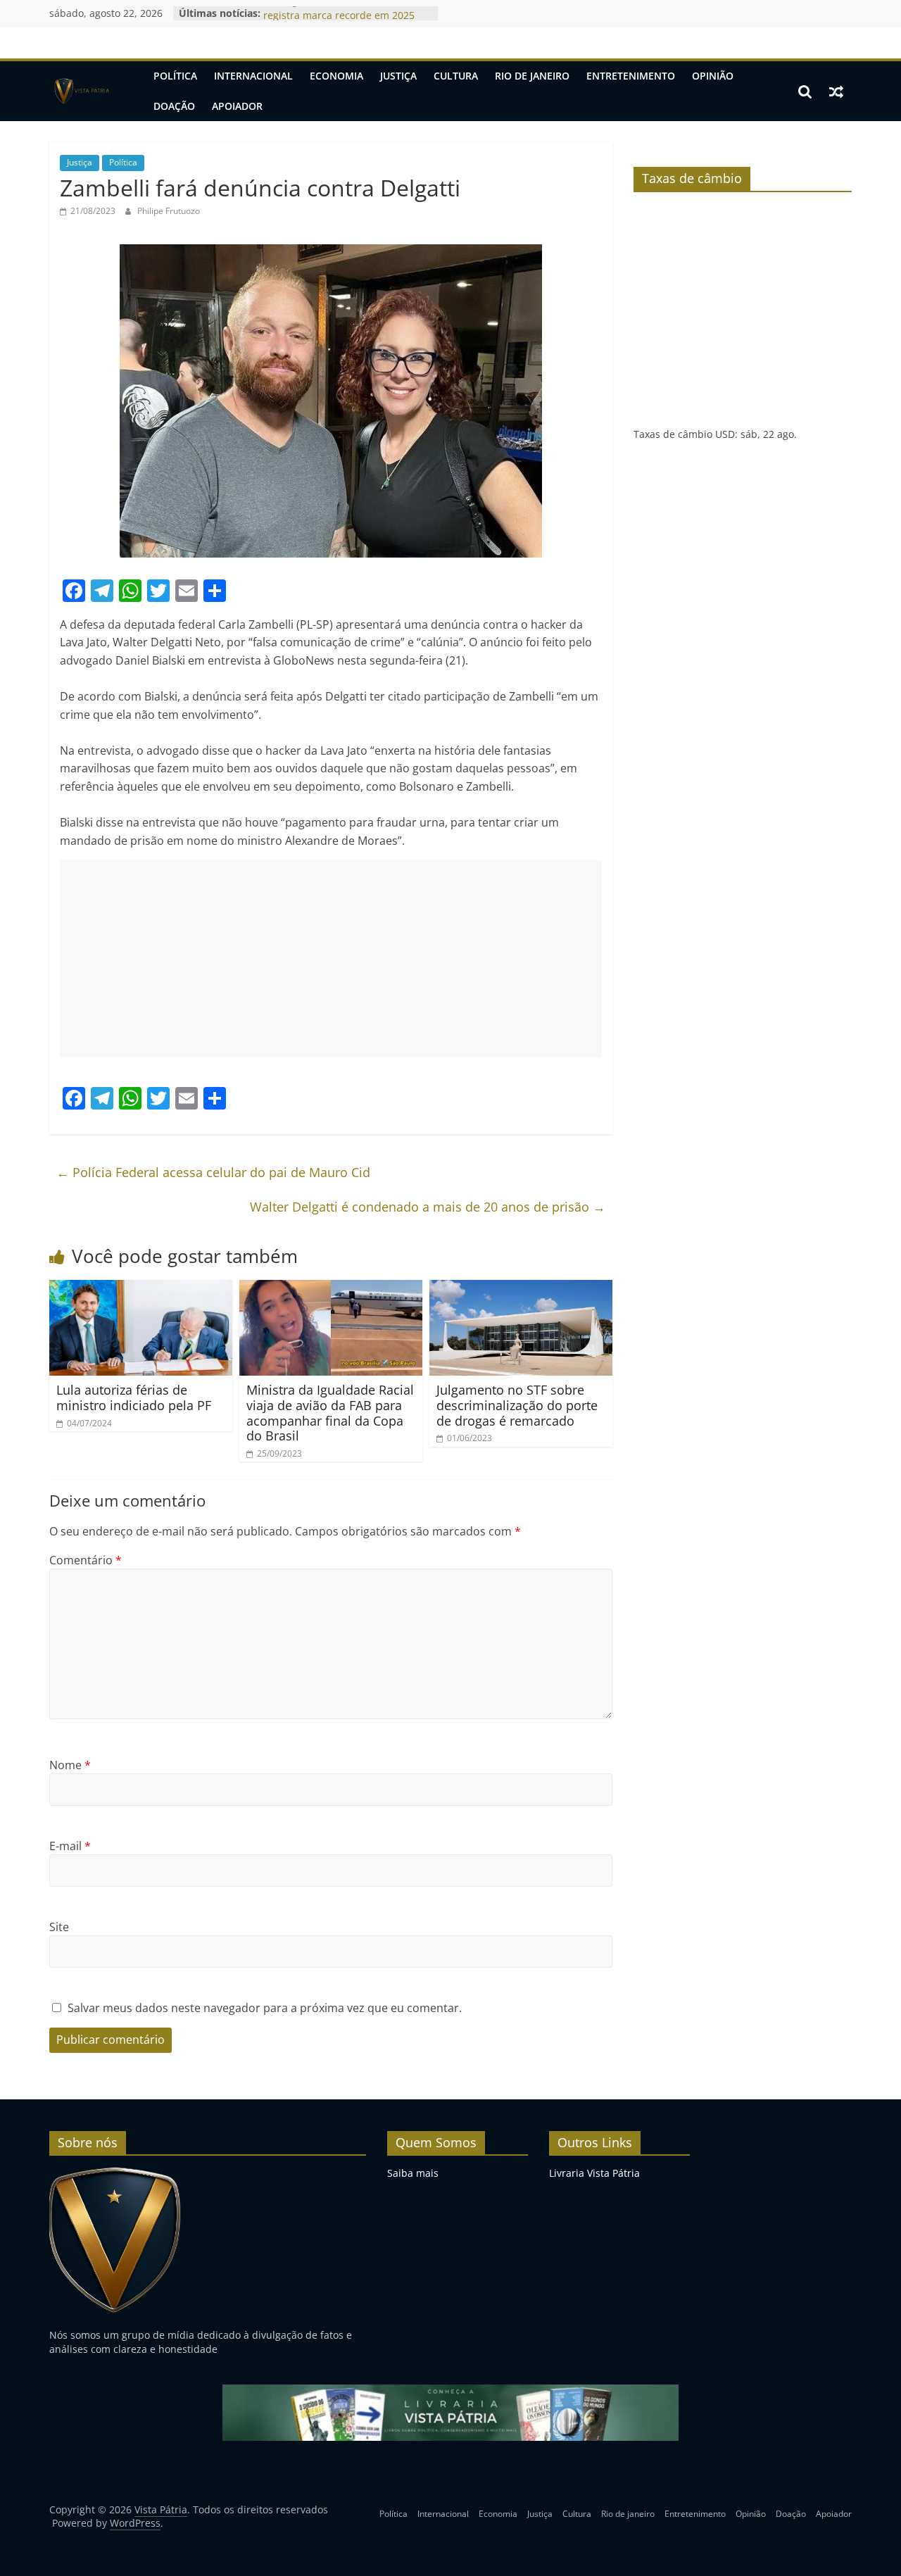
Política (175, 76)
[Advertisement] (331, 959)
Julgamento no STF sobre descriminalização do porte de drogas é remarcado (517, 1405)
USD (725, 434)
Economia (336, 76)
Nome (70, 1765)
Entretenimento (631, 76)
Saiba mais (413, 2173)
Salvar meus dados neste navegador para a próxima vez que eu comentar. (265, 2008)
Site (59, 1927)
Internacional (253, 76)
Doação (174, 106)
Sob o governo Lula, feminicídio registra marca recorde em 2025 (339, 20)
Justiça (398, 76)
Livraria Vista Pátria (594, 2173)
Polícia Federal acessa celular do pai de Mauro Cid (213, 1172)
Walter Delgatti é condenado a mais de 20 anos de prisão (428, 1207)
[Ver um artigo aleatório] (836, 92)
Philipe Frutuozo (169, 211)
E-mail (70, 1846)
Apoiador (237, 106)
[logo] (115, 2173)
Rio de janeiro (532, 76)
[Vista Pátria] (81, 92)
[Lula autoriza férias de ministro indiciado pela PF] (141, 1288)
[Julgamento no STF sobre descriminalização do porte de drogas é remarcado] (521, 1288)
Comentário (86, 1560)
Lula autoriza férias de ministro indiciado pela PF (134, 1397)
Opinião (713, 76)
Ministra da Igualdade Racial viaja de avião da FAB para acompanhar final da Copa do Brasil (330, 1413)
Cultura (456, 76)
